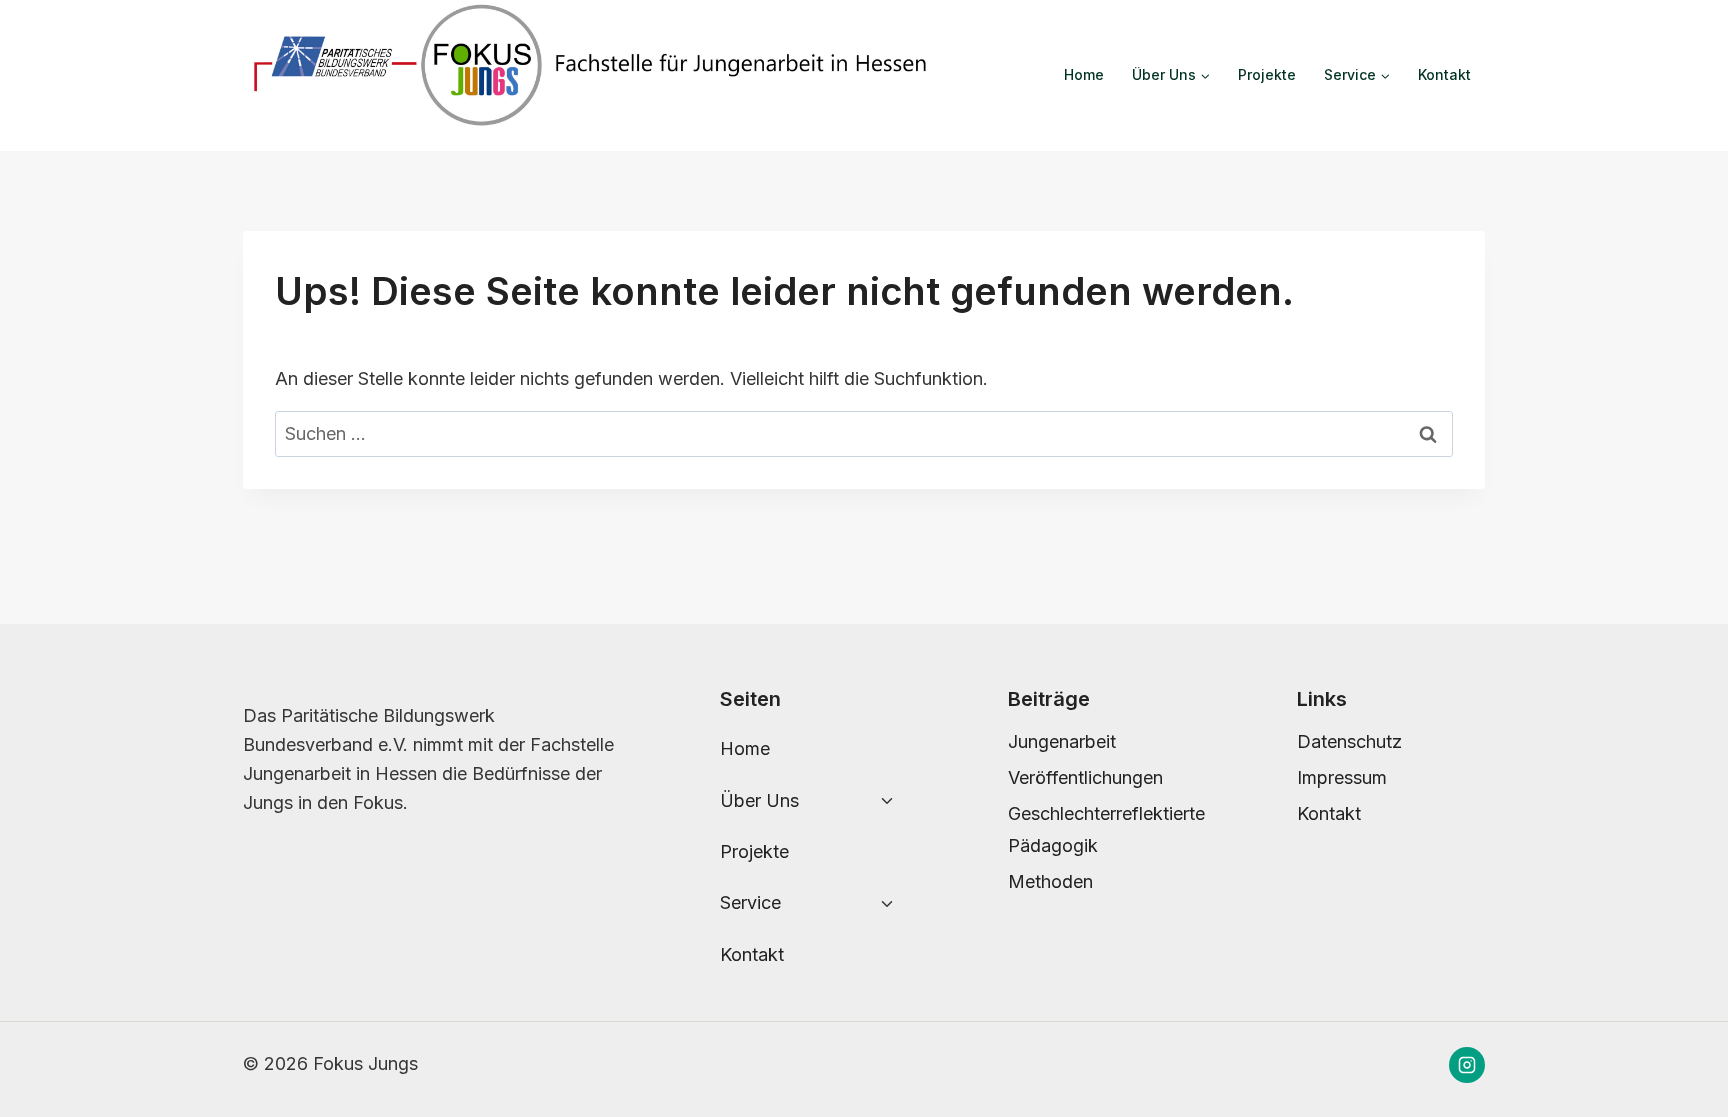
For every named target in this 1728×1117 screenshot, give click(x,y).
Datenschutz (1349, 741)
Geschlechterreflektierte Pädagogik (1102, 829)
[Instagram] (1467, 1065)
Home (1084, 74)
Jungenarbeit (1062, 741)
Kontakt (1444, 74)
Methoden (1050, 881)
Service (750, 902)
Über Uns (759, 800)
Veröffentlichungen (1085, 777)
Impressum (1342, 777)
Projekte (1267, 74)
